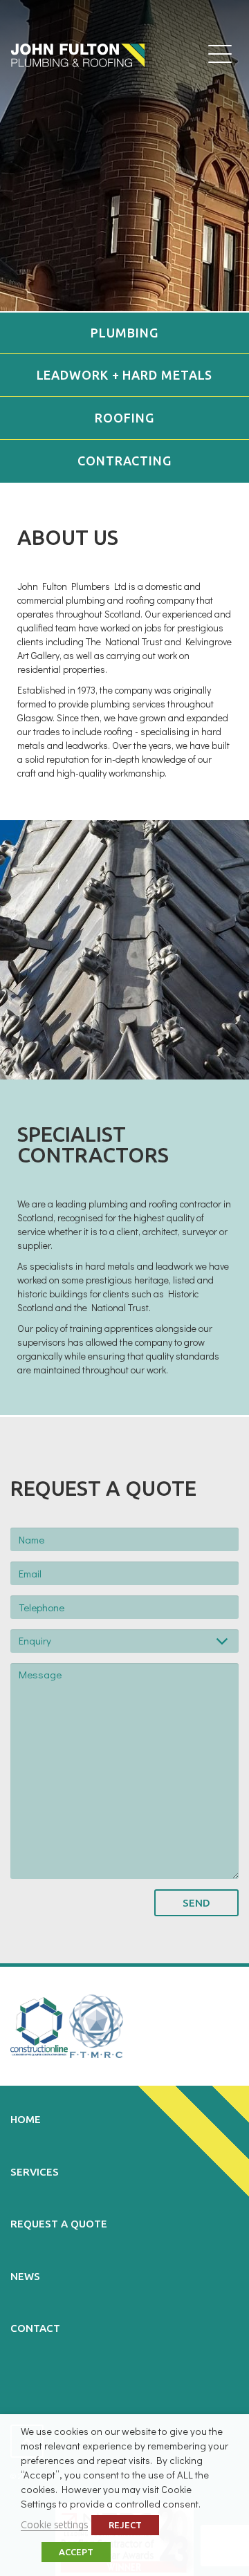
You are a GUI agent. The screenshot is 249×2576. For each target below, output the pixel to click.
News (25, 2276)
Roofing (124, 418)
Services (35, 2172)
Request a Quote (59, 2224)
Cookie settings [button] (54, 2524)
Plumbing (124, 333)
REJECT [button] (125, 2525)
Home (26, 2119)
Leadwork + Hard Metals (125, 375)
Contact (35, 2328)
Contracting (124, 461)
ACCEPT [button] (76, 2552)
